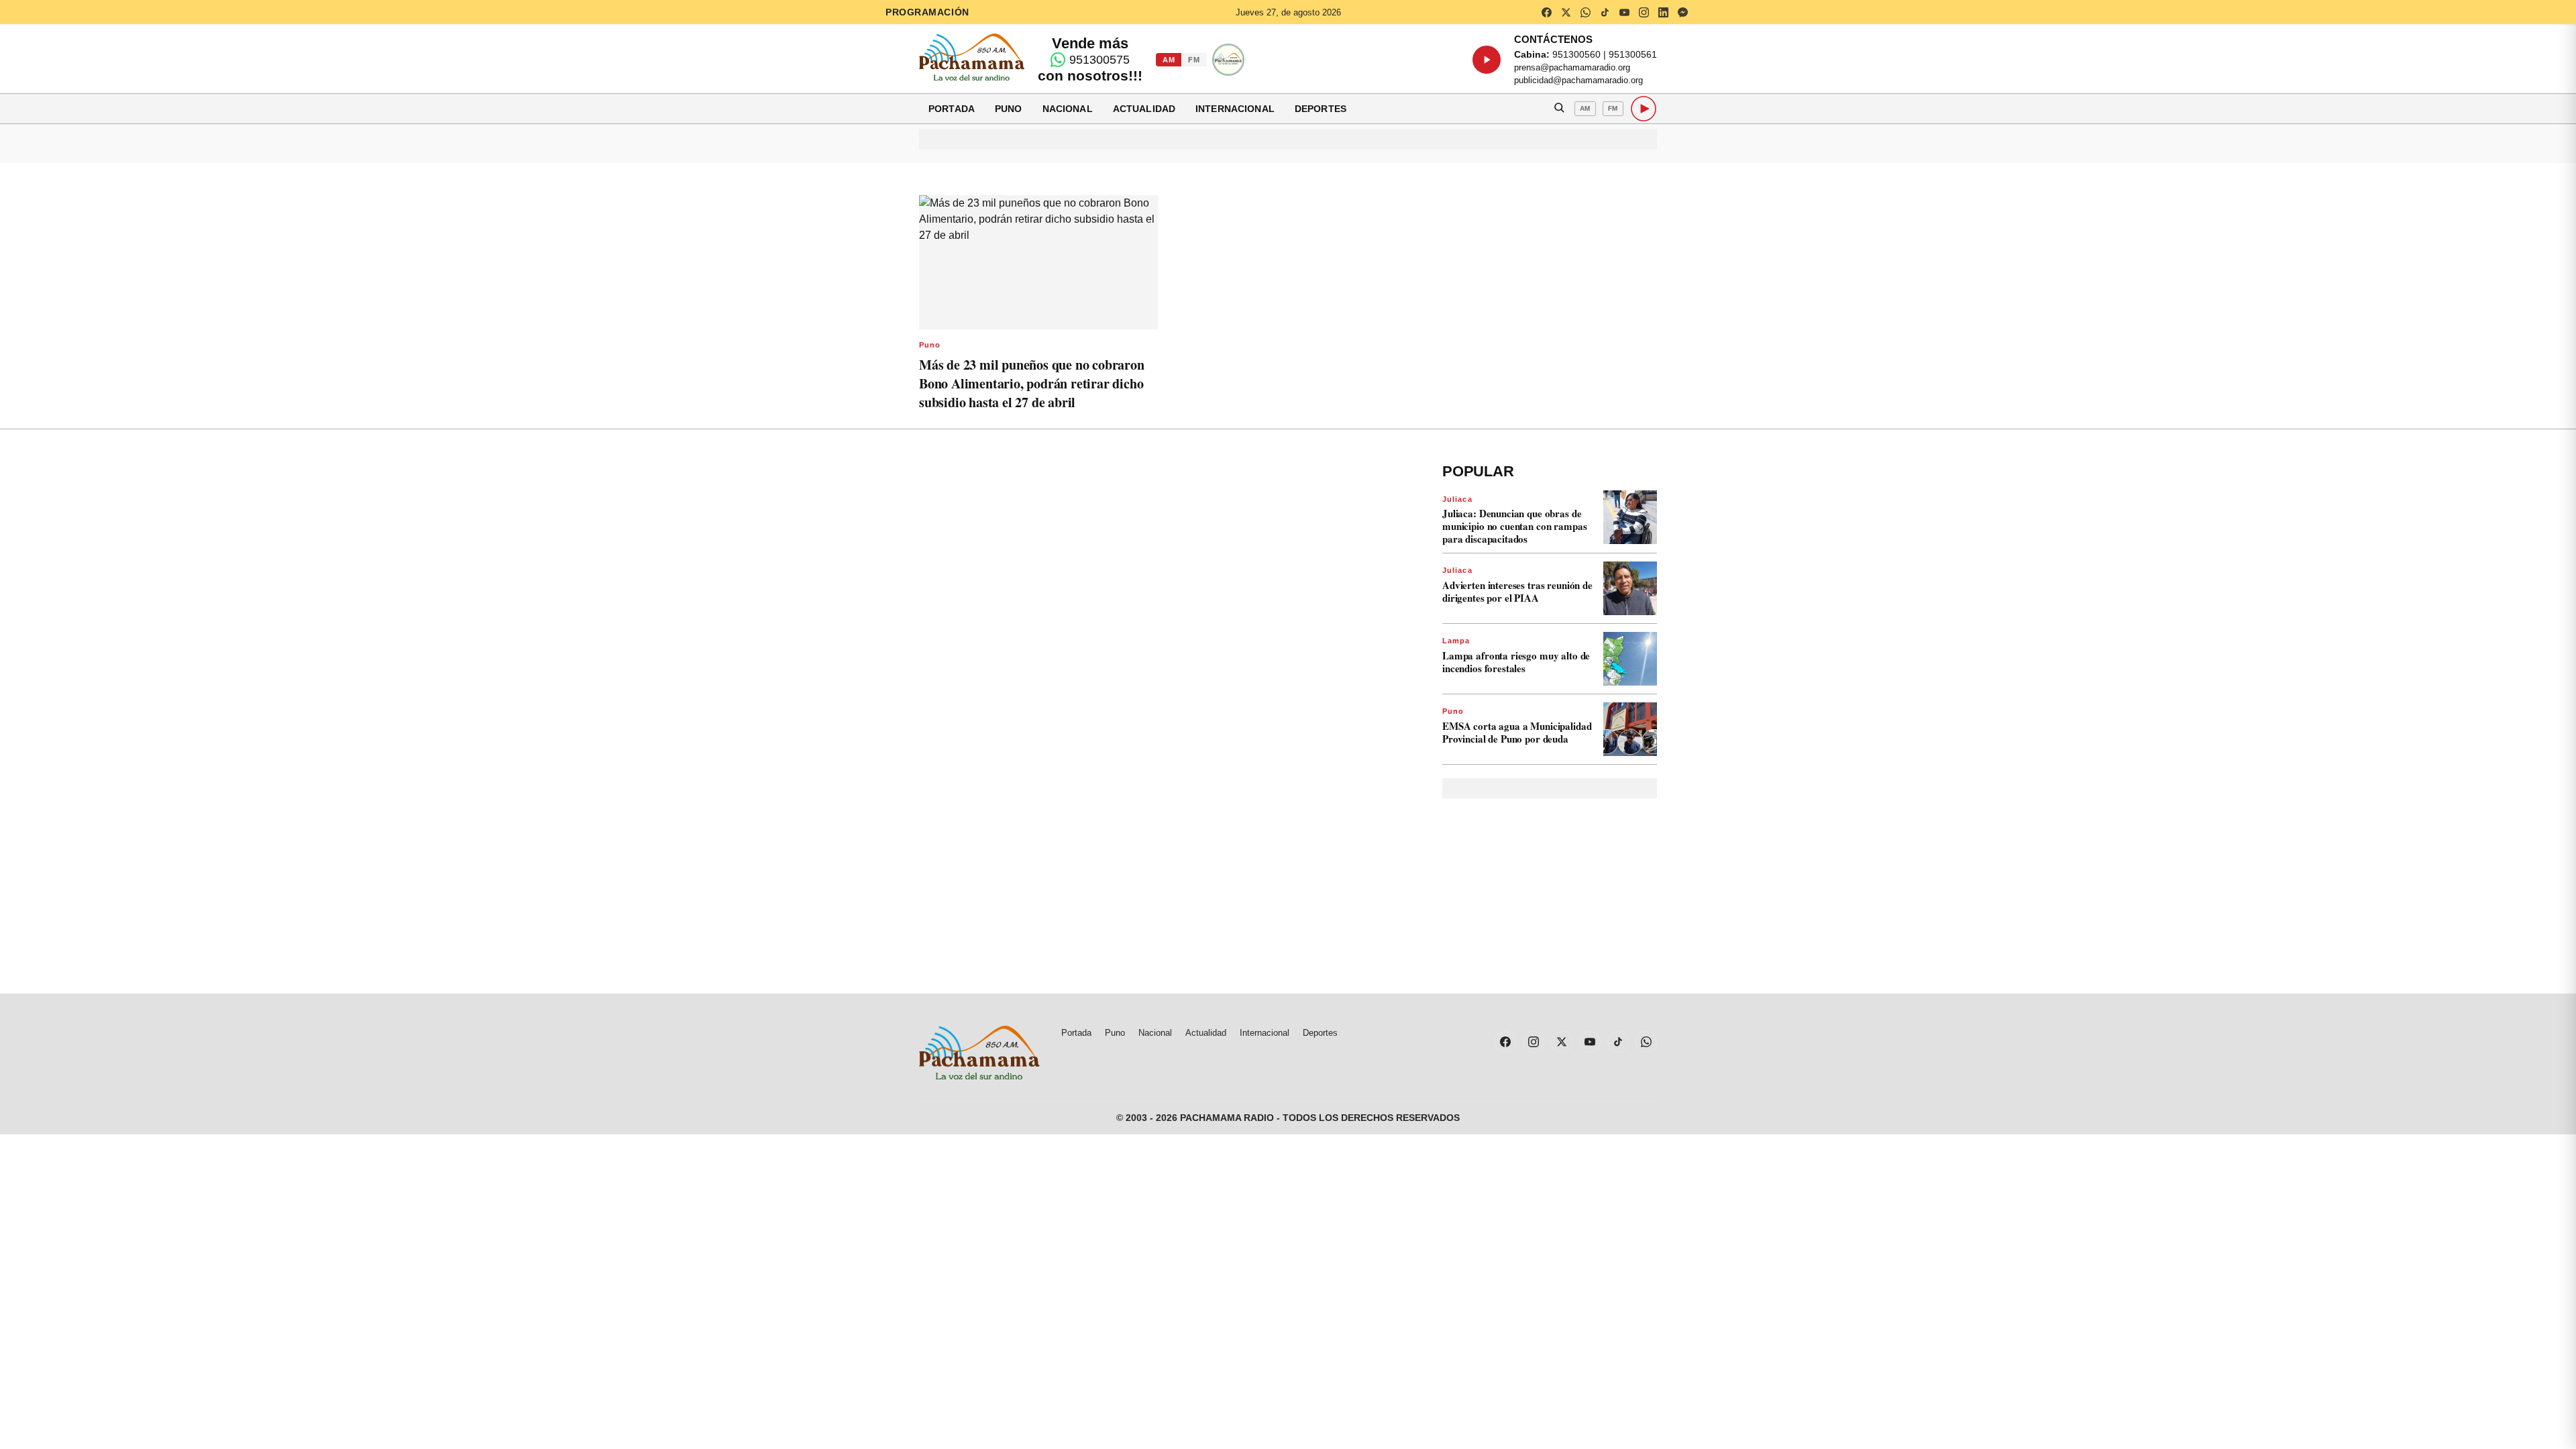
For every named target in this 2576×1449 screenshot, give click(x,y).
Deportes (1321, 109)
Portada (952, 109)
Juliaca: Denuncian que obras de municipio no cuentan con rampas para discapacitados (1514, 526)
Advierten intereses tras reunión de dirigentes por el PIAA (1517, 591)
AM (1169, 60)
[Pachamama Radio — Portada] (972, 57)
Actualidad (1144, 109)
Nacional (1068, 109)
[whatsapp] (1585, 12)
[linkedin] (1663, 12)
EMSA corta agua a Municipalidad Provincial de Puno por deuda (1517, 732)
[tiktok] (1605, 12)
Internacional (1235, 109)
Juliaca (1457, 499)
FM (1194, 60)
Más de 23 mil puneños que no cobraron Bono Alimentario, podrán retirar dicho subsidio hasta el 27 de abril (1032, 383)
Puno (1009, 109)
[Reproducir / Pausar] (1487, 60)
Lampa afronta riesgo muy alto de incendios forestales (1516, 662)
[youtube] (1624, 12)
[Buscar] (1559, 109)
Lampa (1456, 641)
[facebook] (1546, 12)
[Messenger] (1682, 12)
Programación (927, 12)
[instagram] (1644, 12)
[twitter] (1566, 12)
